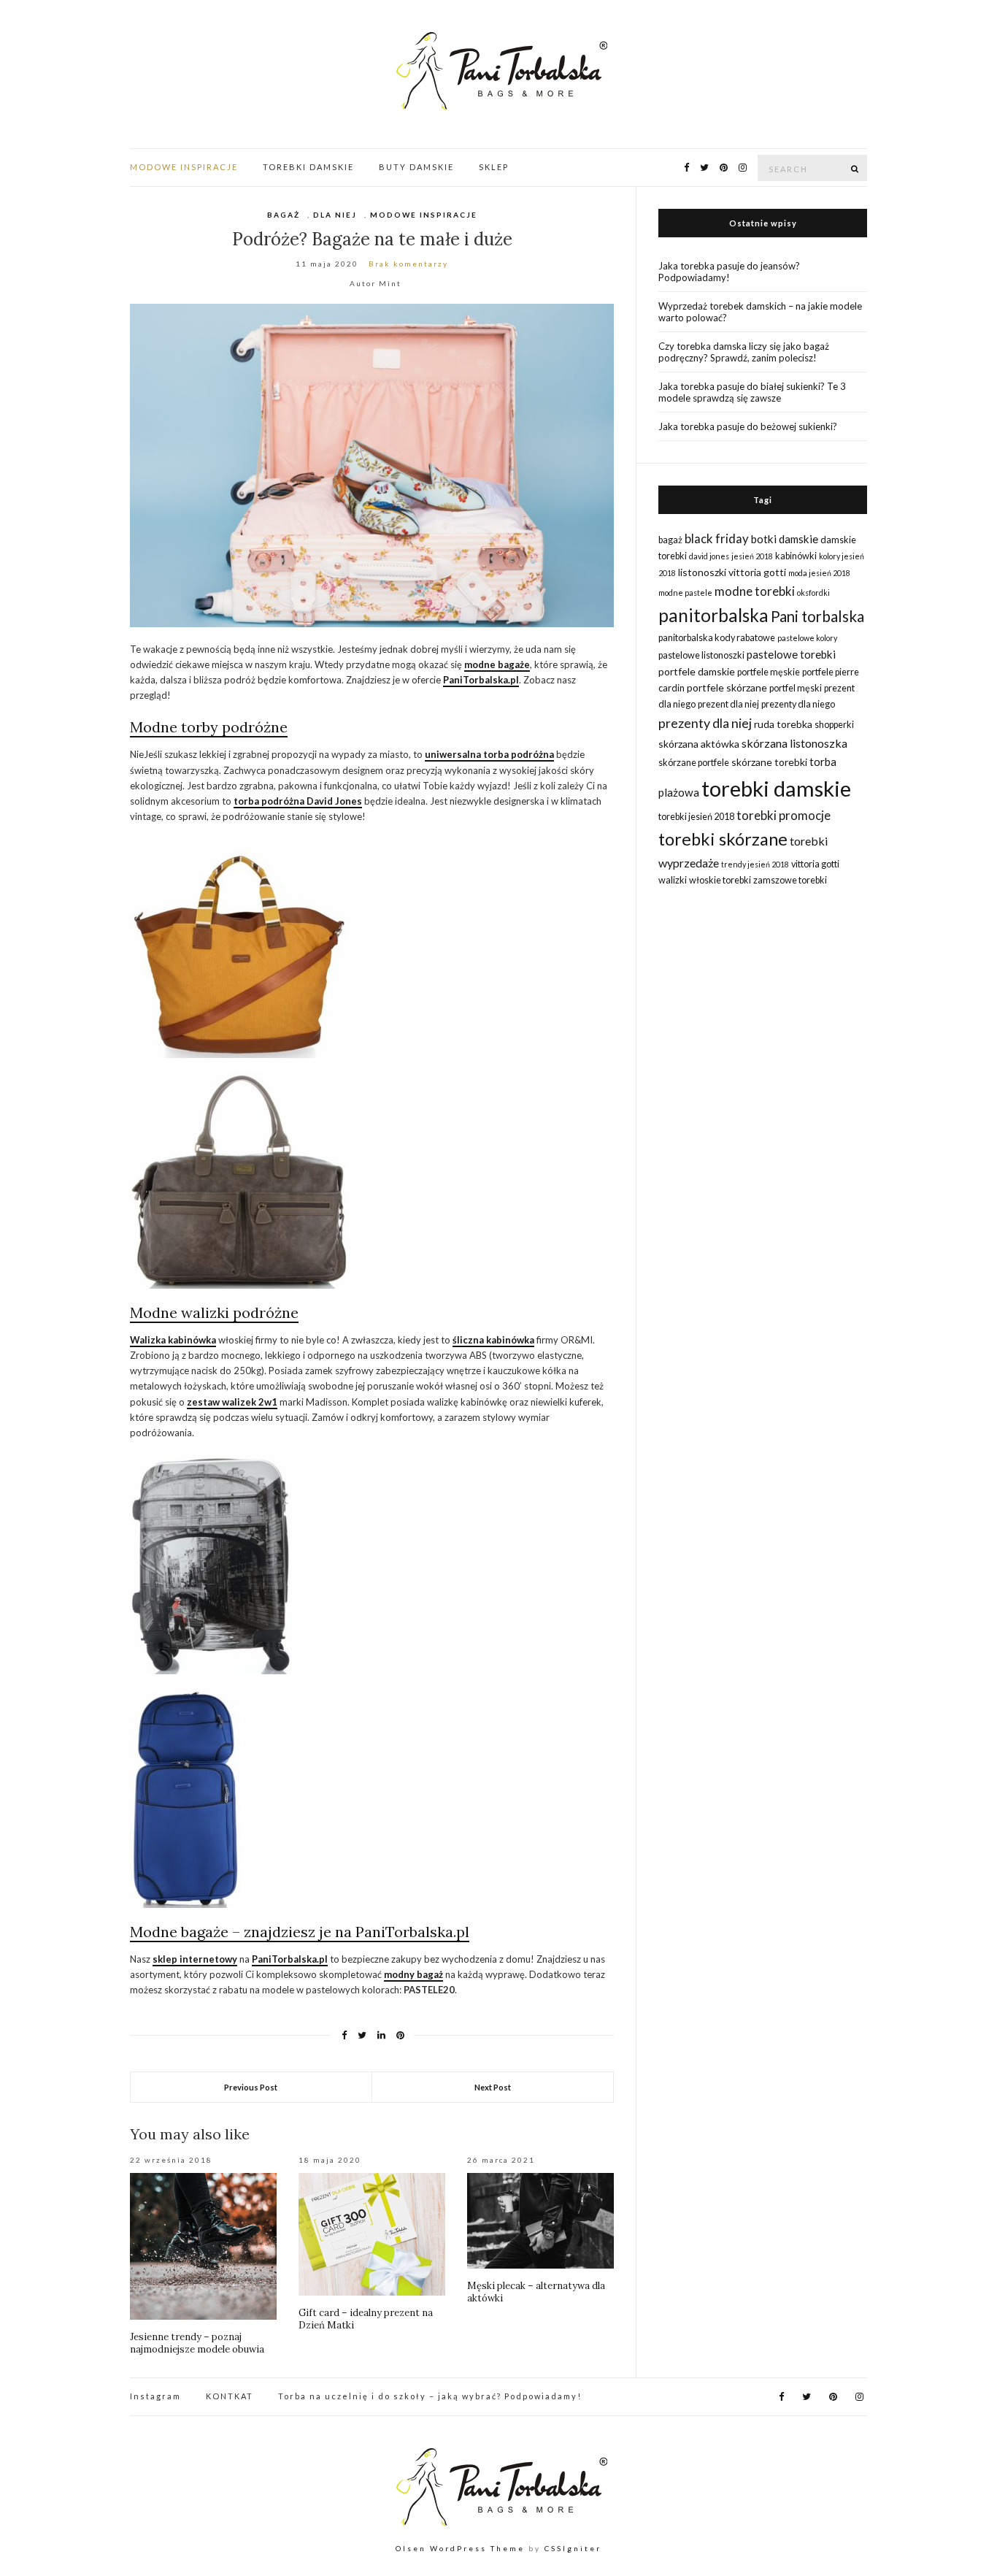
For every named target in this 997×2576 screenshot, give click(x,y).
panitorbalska (713, 615)
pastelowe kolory (807, 638)
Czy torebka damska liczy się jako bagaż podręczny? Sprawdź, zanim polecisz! (744, 352)
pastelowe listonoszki (701, 655)
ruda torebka (783, 724)
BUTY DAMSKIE (416, 167)
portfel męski (796, 688)
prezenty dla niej (705, 723)
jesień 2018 (752, 556)
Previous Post (251, 2087)
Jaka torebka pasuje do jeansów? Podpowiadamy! (729, 272)
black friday (717, 538)
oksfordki (813, 593)
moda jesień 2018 (819, 573)
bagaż (670, 540)
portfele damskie (697, 671)
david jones (709, 556)
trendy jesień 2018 (755, 864)
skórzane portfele (694, 763)
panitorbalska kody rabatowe (717, 638)
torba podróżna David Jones (298, 801)
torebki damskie (776, 788)
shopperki (834, 725)
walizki (673, 880)
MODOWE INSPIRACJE (184, 167)
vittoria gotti (815, 864)
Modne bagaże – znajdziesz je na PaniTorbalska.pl (300, 1932)
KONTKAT (230, 2396)
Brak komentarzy (408, 264)
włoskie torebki (720, 880)
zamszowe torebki (790, 880)
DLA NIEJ (335, 215)
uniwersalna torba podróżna (489, 754)
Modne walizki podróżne (214, 1312)
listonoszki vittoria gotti (732, 572)
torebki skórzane (723, 839)
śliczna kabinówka (493, 1340)
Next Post (493, 2087)
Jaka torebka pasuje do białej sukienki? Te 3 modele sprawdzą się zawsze (752, 392)
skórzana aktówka (699, 744)
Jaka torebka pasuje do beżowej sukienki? (748, 426)
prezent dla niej (728, 704)
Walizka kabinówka (173, 1340)
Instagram (155, 2396)
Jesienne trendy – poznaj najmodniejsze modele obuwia (197, 2343)
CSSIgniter (573, 2548)
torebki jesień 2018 (696, 817)
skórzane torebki (769, 762)
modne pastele (685, 593)
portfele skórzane (727, 687)
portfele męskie (769, 672)
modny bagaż (413, 1974)
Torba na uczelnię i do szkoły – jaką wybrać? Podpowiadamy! (430, 2396)
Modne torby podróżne (209, 727)
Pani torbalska (817, 616)
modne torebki (755, 591)
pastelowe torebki (791, 654)
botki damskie (785, 539)
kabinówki (796, 556)
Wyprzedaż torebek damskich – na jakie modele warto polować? (760, 312)
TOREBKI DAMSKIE (308, 167)
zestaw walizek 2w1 (232, 1402)
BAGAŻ (284, 215)
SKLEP (494, 167)
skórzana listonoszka (794, 743)
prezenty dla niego (798, 704)
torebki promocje (784, 815)
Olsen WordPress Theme (460, 2548)
